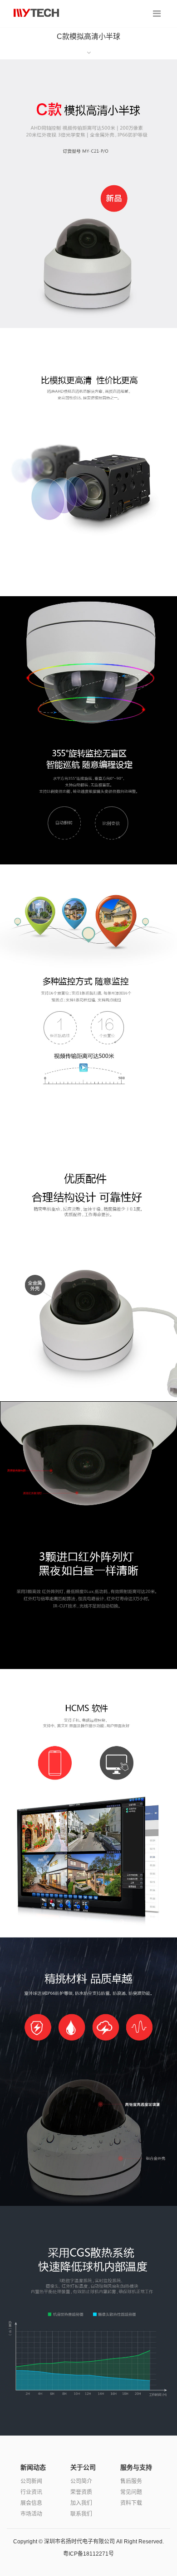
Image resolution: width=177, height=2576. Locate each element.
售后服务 (131, 2481)
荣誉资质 (81, 2492)
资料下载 (131, 2503)
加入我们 (81, 2503)
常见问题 (131, 2492)
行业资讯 (31, 2492)
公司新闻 (31, 2481)
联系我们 (81, 2514)
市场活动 (31, 2514)
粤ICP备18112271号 (88, 2554)
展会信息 (31, 2503)
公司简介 (81, 2481)
